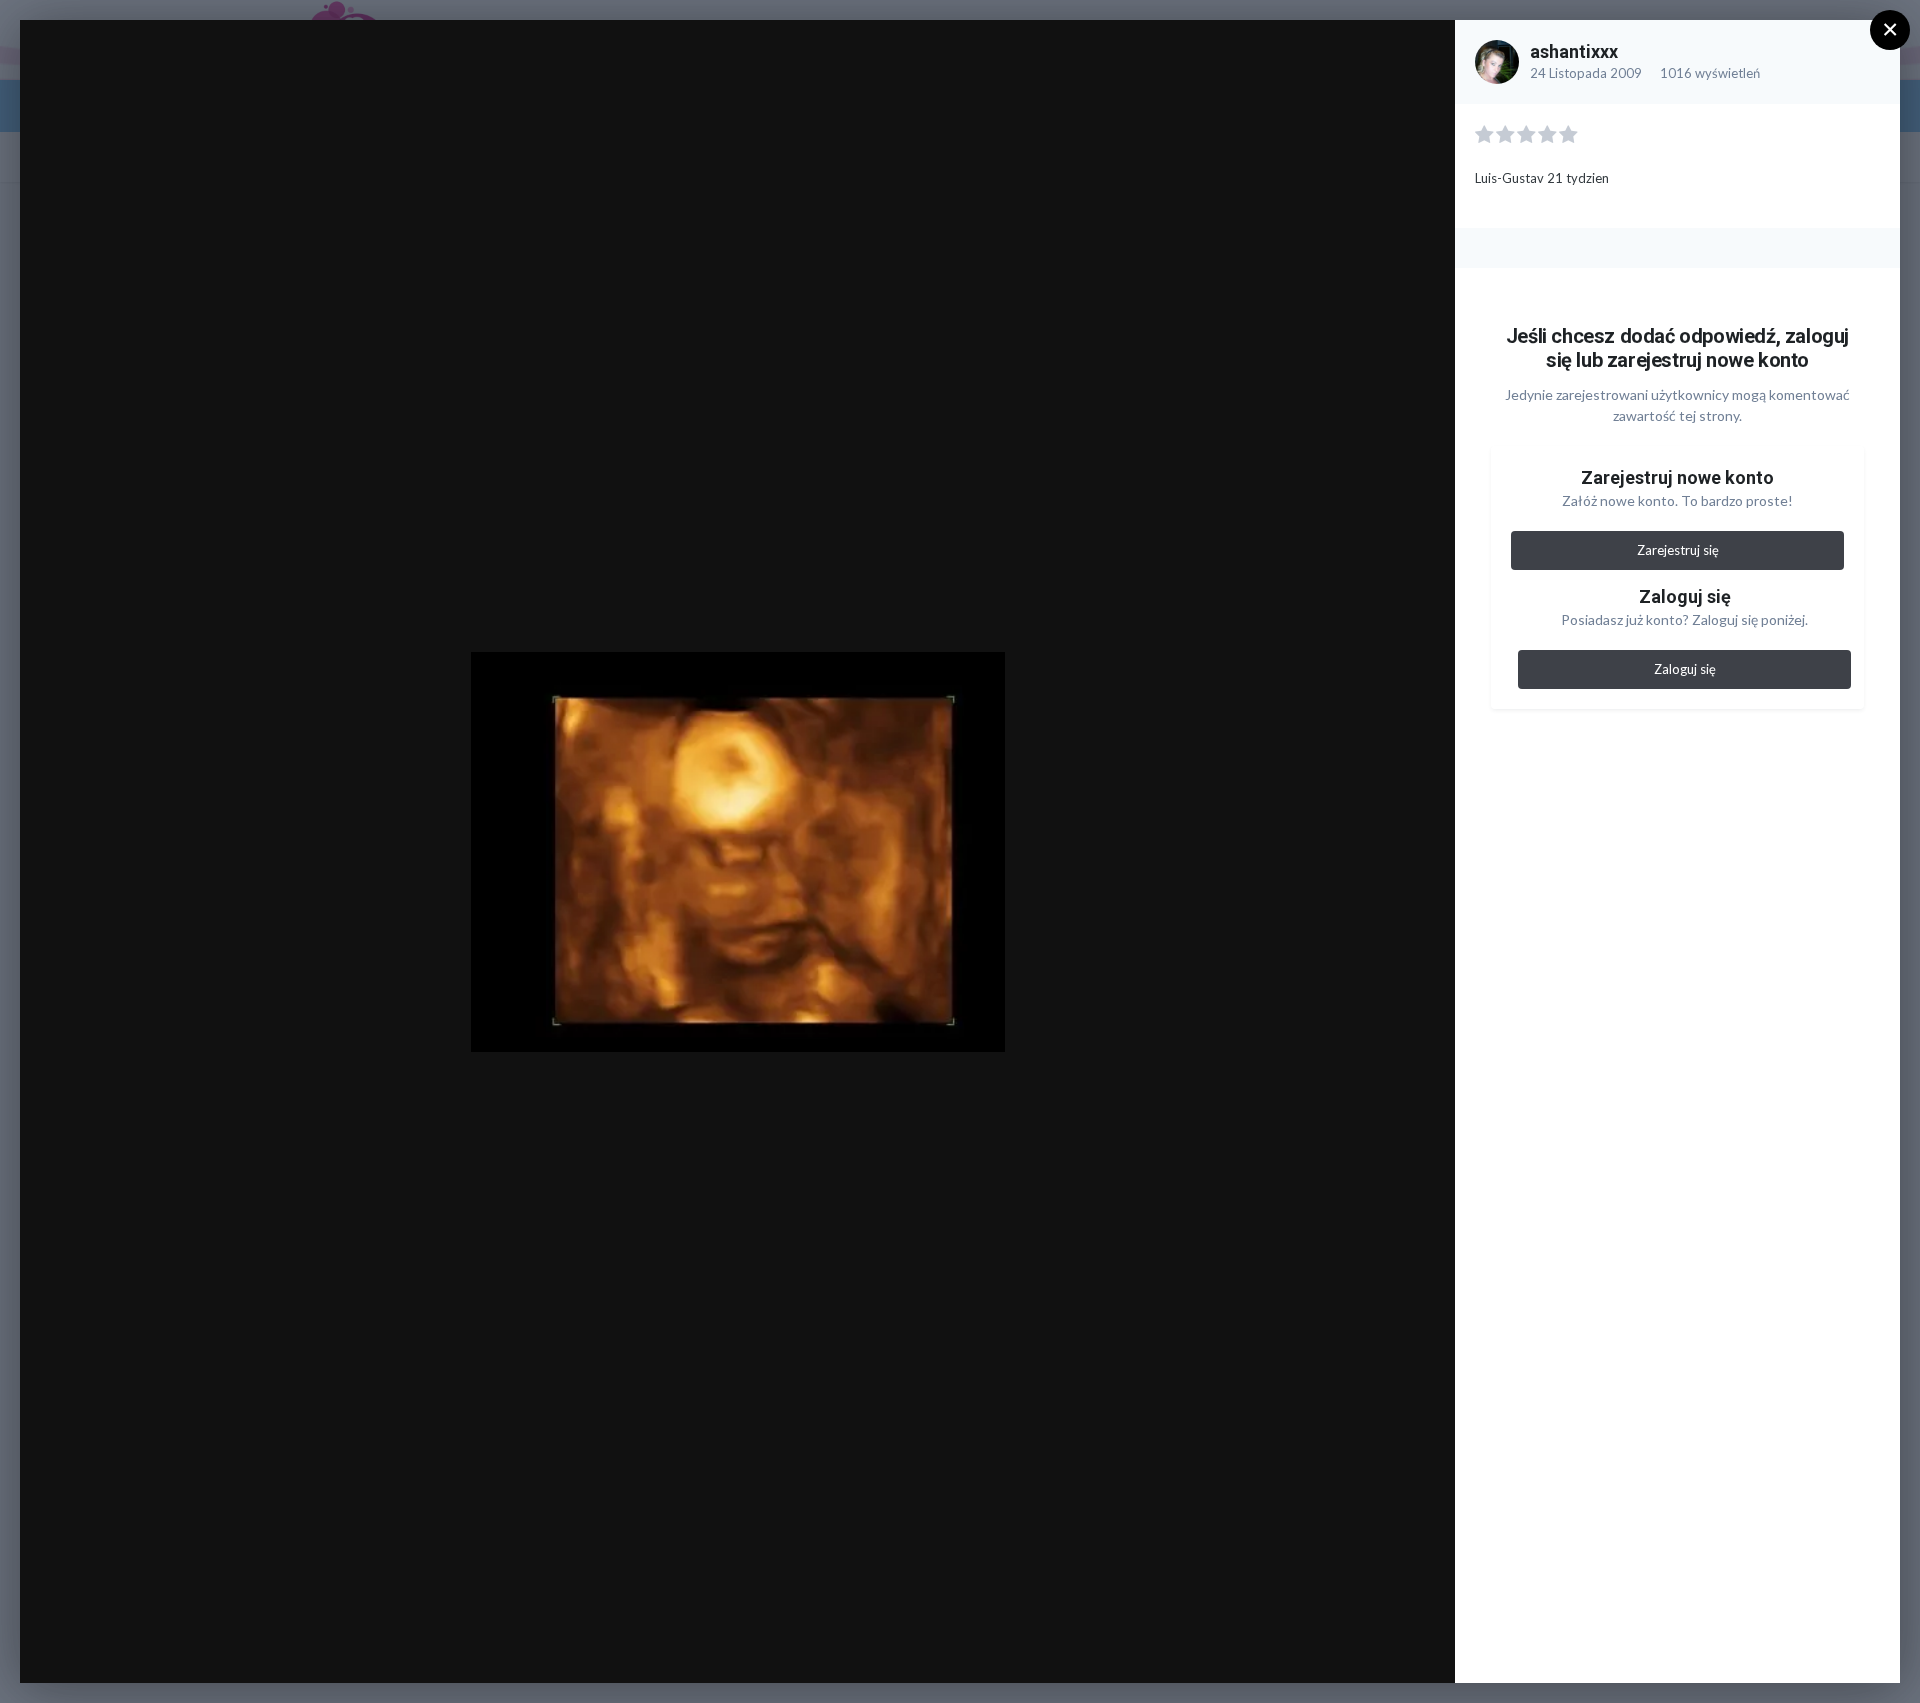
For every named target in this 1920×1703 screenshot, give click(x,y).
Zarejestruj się (1678, 550)
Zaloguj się (1685, 669)
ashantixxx (1574, 51)
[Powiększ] (1420, 56)
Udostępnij (1375, 1647)
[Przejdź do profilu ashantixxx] (1497, 62)
